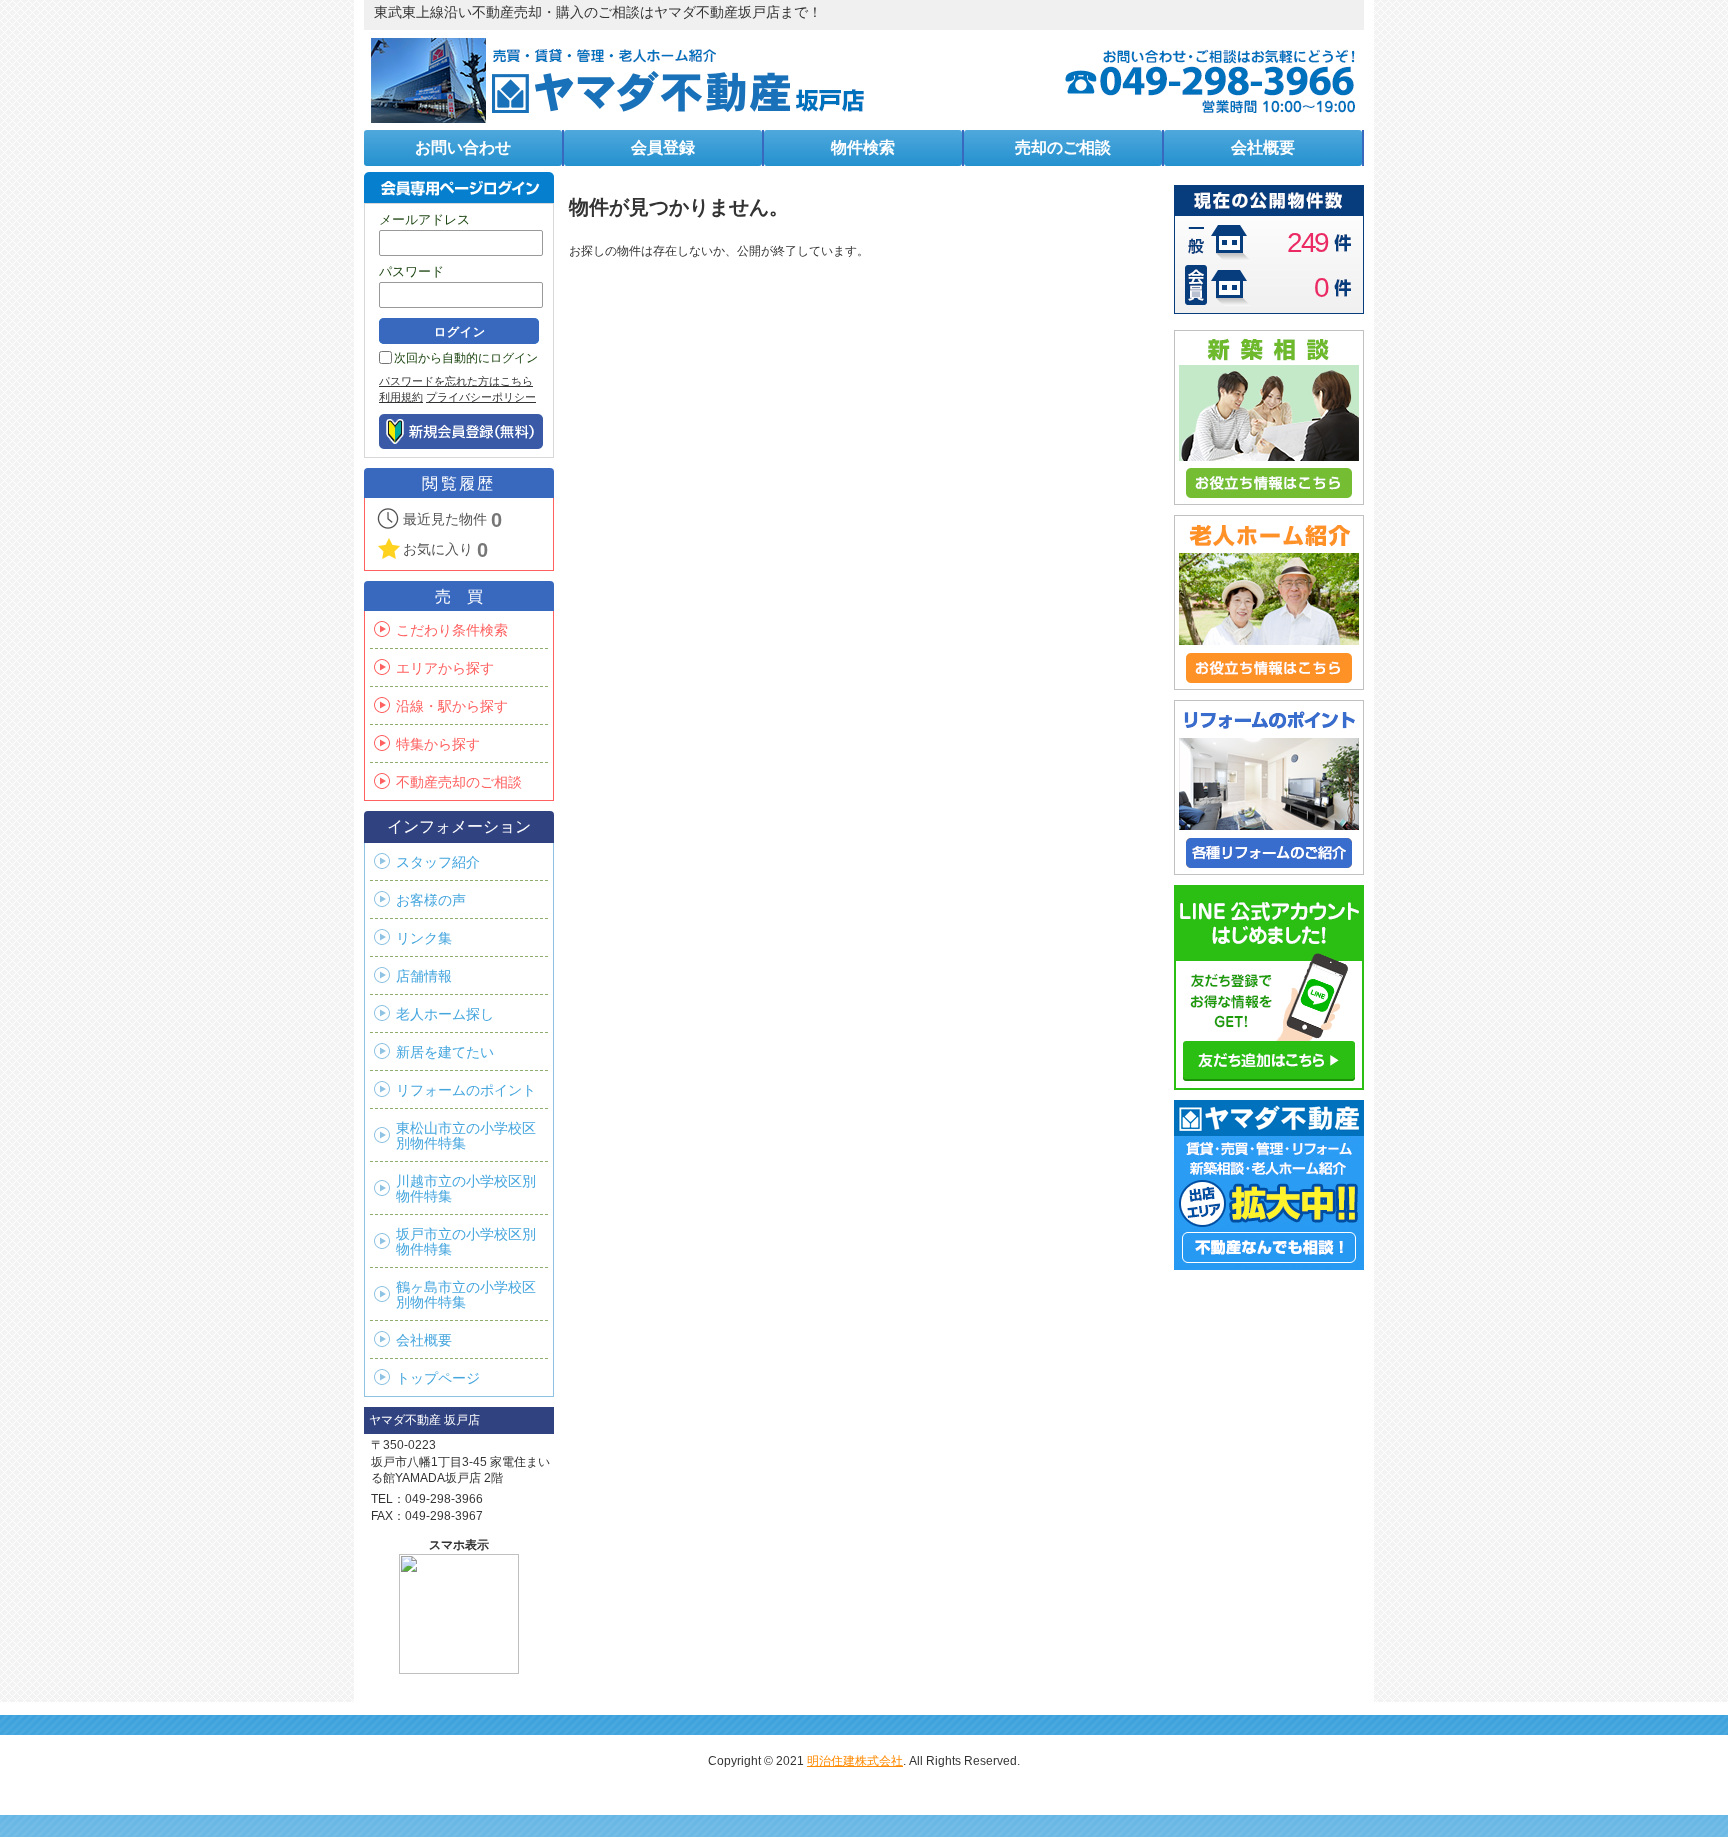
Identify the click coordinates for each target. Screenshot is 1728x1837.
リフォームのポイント (466, 1090)
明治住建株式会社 (855, 1761)
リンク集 (424, 938)
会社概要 (424, 1340)
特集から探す (438, 744)
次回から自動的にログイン (466, 358)
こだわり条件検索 (452, 630)
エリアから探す (445, 668)
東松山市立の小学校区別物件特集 (466, 1136)
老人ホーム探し (445, 1014)
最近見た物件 (452, 520)
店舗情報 (424, 976)
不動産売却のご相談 (459, 782)
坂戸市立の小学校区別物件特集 (466, 1242)
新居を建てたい (445, 1052)
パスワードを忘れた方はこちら (456, 381)
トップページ (438, 1378)
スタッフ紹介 (438, 862)
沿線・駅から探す (452, 706)
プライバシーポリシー (481, 397)
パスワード (411, 271)
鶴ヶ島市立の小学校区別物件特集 (466, 1295)
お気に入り (445, 550)
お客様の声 (431, 900)
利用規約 (401, 397)
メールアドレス (424, 219)
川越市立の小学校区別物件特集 (466, 1189)
